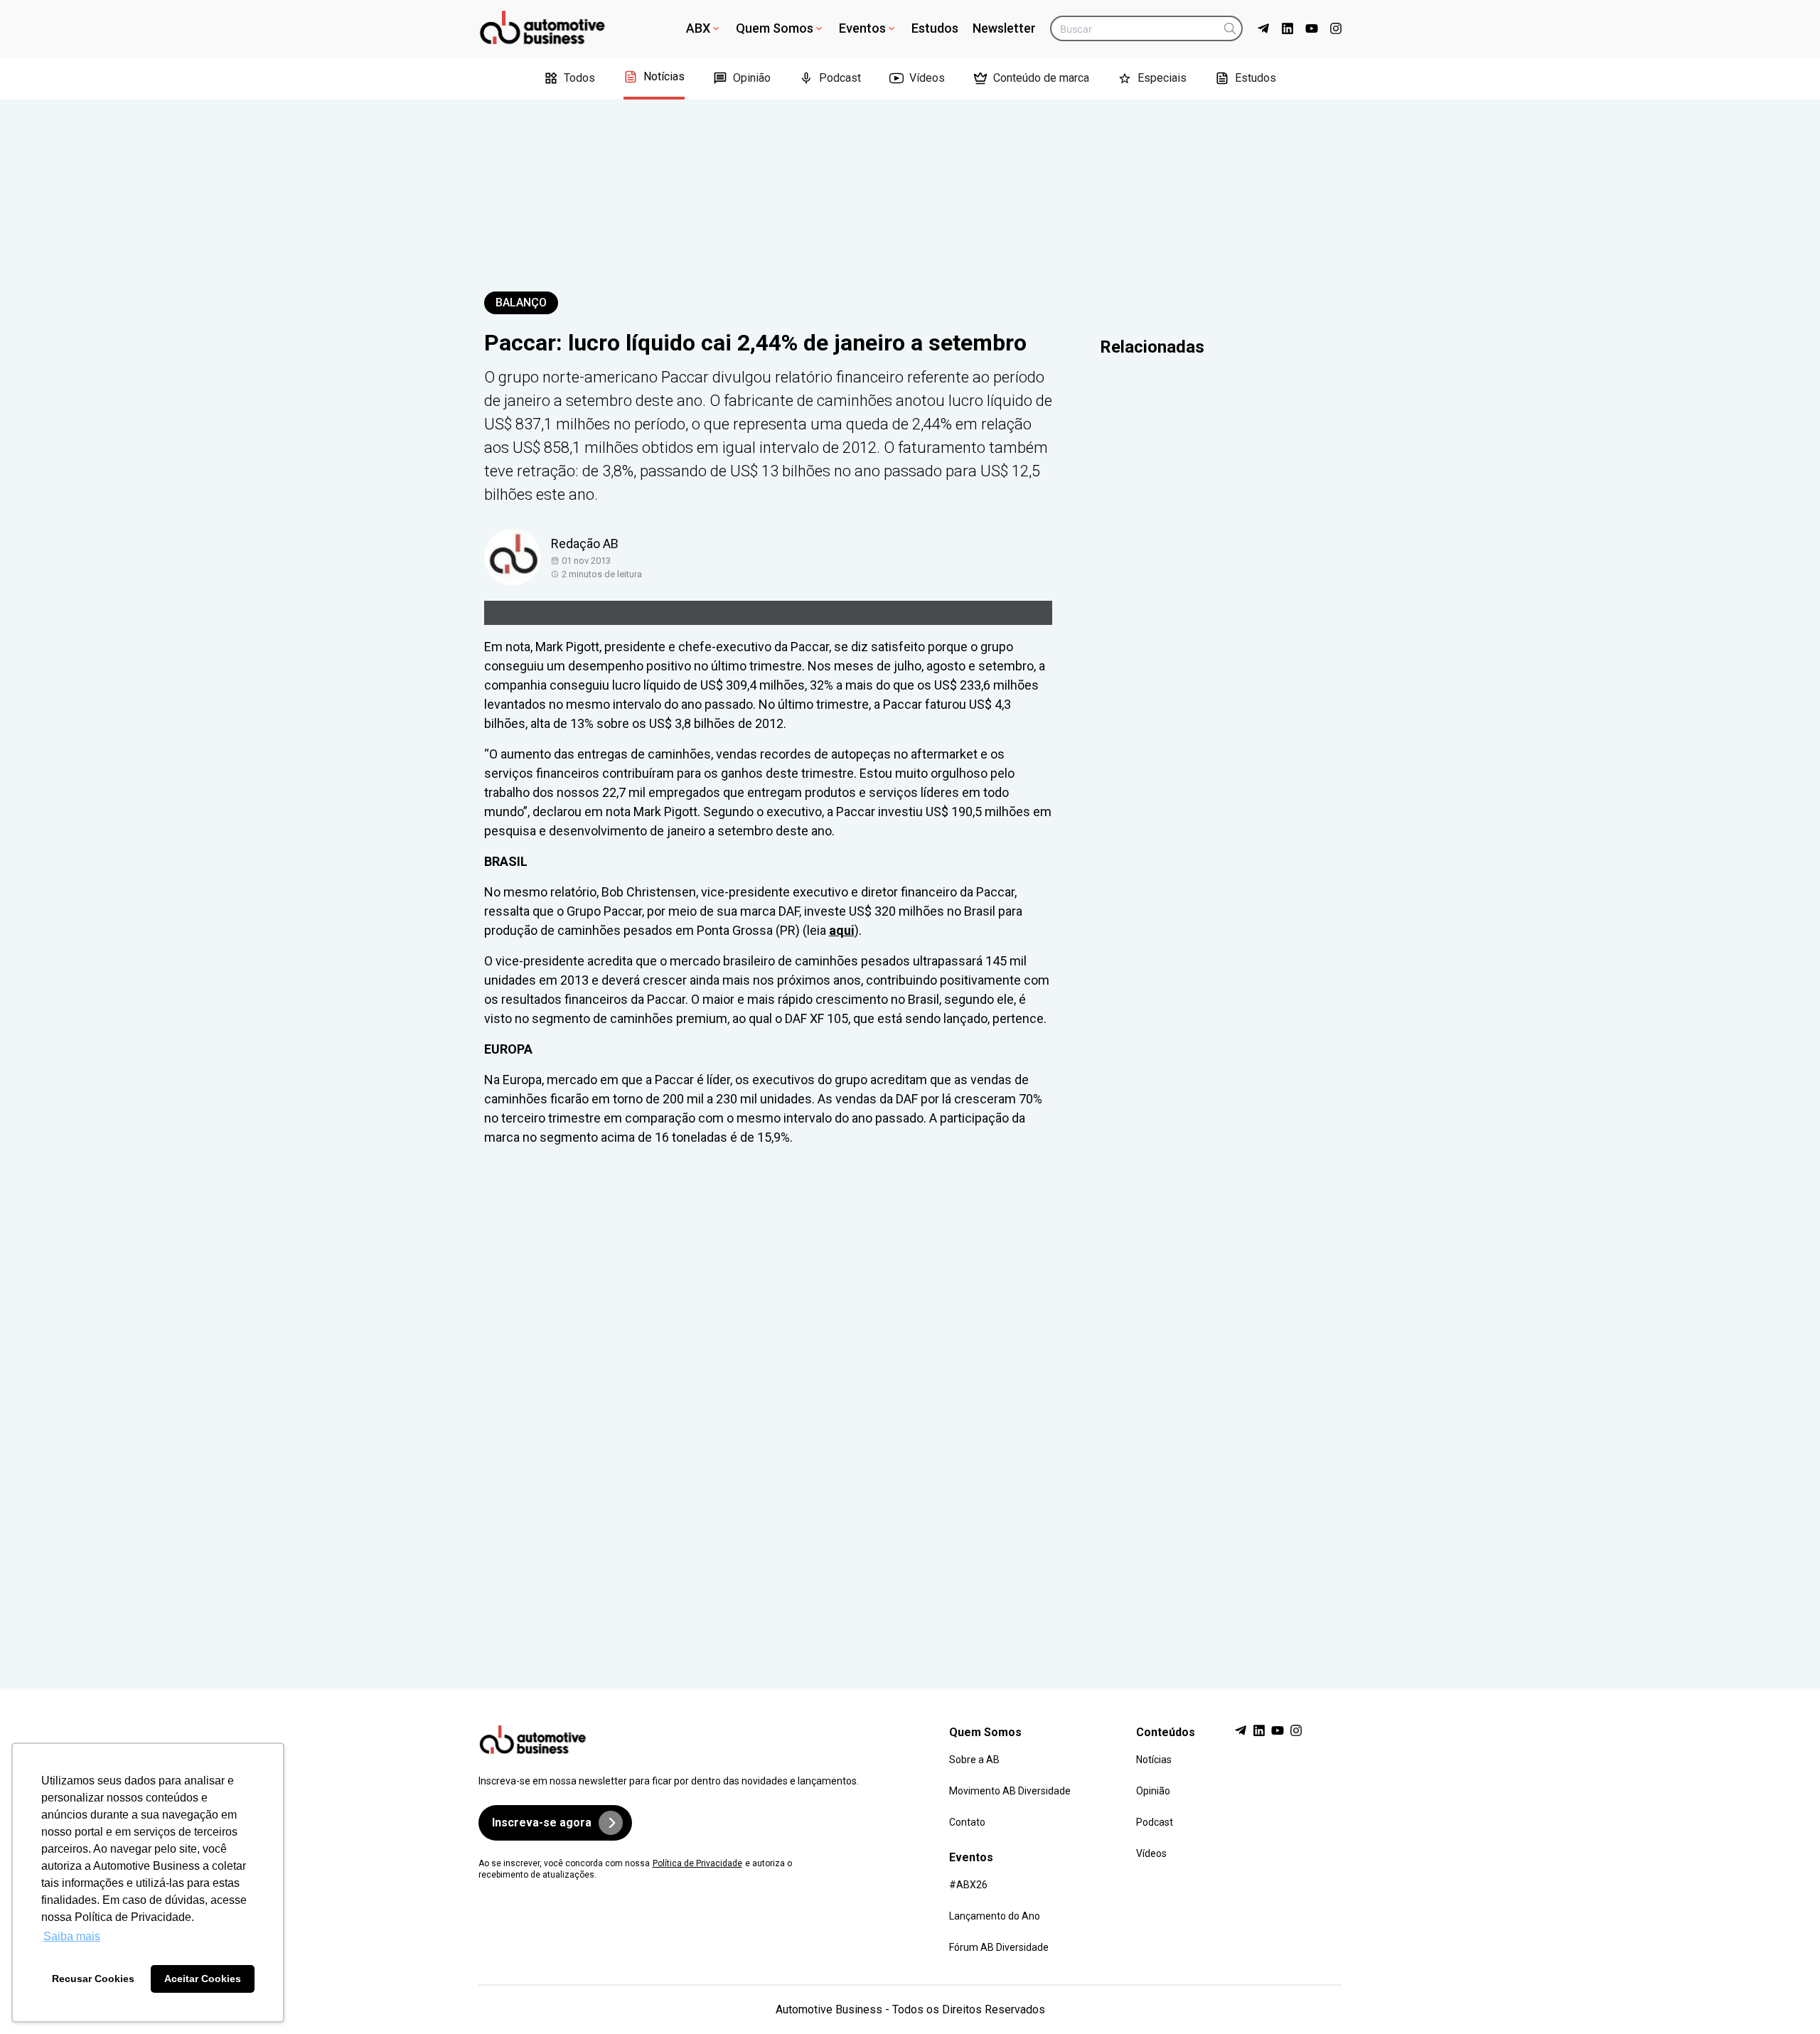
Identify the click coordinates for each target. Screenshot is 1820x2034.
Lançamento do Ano (995, 1916)
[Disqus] (910, 1404)
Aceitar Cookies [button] (203, 1979)
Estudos (935, 28)
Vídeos (927, 78)
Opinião (752, 78)
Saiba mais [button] (72, 1936)
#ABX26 (968, 1885)
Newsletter (1004, 28)
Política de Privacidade (697, 1863)
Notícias (664, 76)
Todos (579, 78)
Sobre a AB (974, 1760)
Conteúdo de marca (1041, 78)
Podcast (840, 78)
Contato (967, 1822)
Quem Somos (775, 28)
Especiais (1162, 78)
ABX (698, 28)
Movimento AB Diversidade (1010, 1791)
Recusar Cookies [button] (93, 1979)
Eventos (862, 28)
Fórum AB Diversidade (999, 1947)
